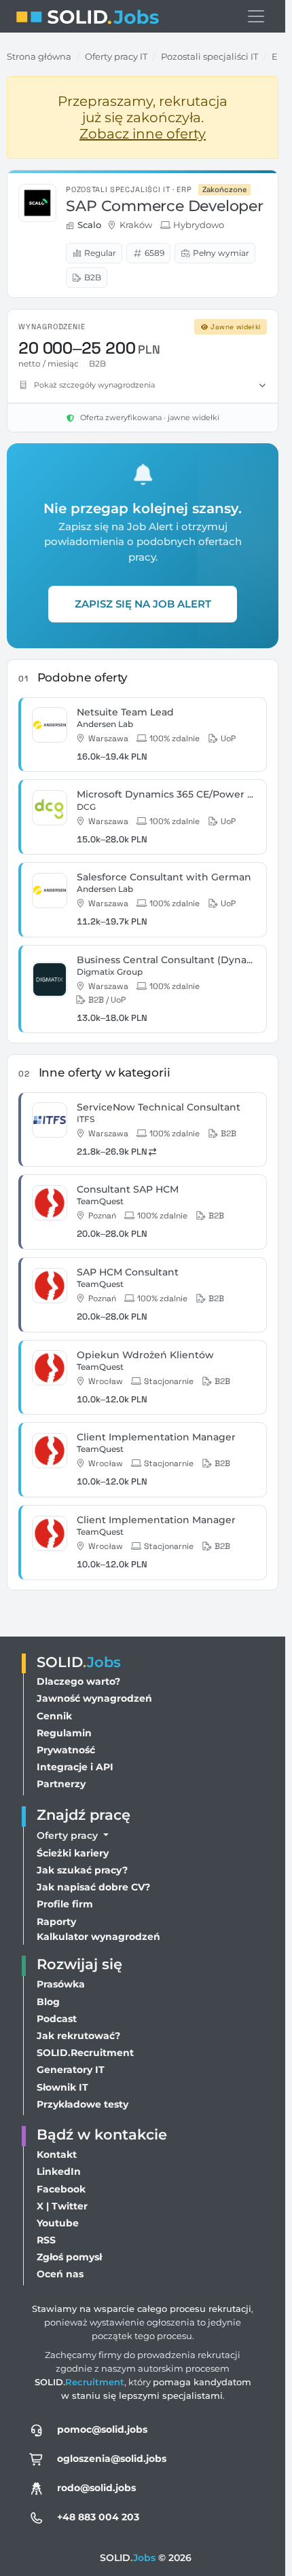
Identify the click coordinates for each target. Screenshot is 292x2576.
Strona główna (39, 56)
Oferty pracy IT (116, 56)
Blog (48, 2002)
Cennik (54, 1716)
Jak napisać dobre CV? (93, 1887)
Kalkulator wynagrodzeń (98, 1937)
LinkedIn (59, 2171)
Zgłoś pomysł (69, 2257)
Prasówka (61, 1984)
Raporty (56, 1922)
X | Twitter (62, 2206)
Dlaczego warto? (78, 1681)
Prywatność (66, 1750)
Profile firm (65, 1904)
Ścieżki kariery (73, 1853)
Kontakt (57, 2154)
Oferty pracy (69, 1835)
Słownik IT (62, 2087)
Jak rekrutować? (78, 2036)
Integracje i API (75, 1767)
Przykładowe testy (83, 2104)
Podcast (57, 2019)
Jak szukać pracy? (82, 1870)
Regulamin (64, 1733)
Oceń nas (60, 2274)
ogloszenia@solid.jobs (112, 2459)
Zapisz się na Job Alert (143, 604)
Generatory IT (71, 2070)
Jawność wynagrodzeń (94, 1698)
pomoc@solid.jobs (102, 2429)
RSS (46, 2240)
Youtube (58, 2223)
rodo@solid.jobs (96, 2488)
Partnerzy (61, 1784)
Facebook (61, 2189)
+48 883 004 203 (98, 2517)
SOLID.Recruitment (85, 2053)
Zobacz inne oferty (143, 134)
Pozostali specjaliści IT (209, 56)
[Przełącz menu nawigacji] (256, 16)
